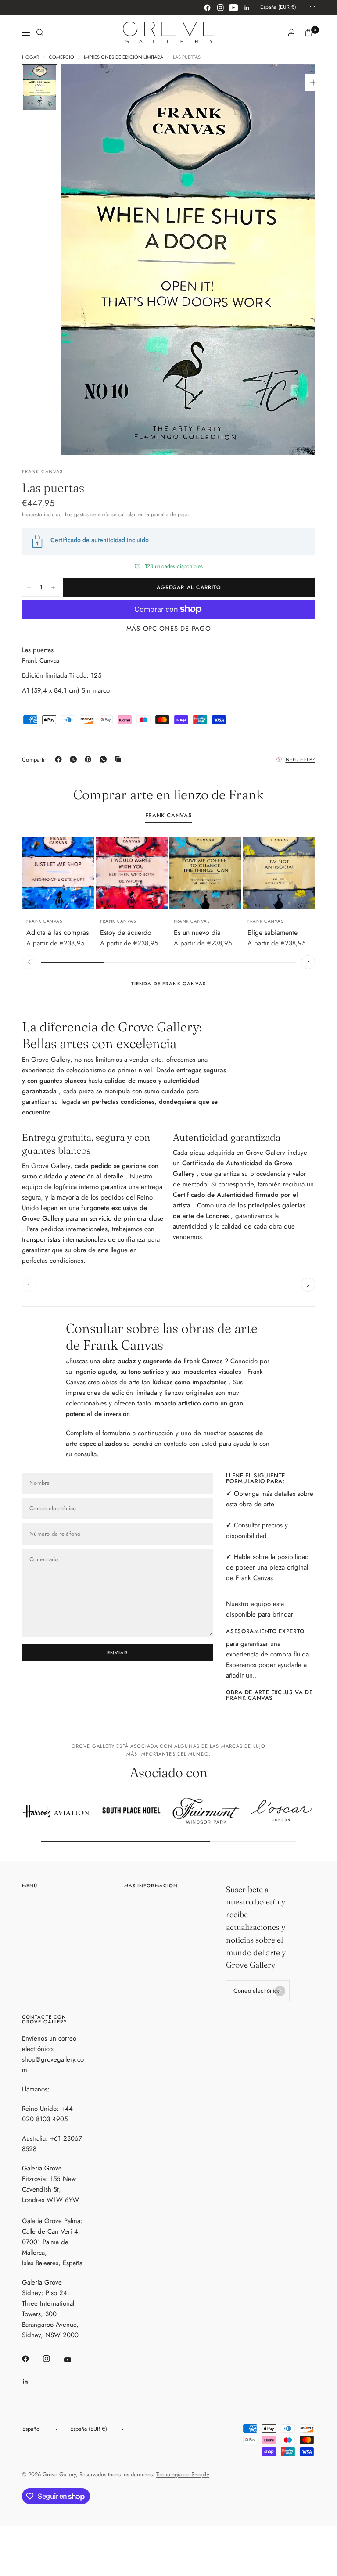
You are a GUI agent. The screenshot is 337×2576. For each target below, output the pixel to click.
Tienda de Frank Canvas (168, 984)
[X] (75, 759)
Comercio (61, 57)
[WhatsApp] (105, 759)
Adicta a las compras (57, 932)
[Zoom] (313, 83)
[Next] (87, 873)
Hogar (30, 57)
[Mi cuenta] (291, 32)
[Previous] (29, 873)
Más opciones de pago (169, 629)
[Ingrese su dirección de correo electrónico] (280, 1991)
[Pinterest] (90, 759)
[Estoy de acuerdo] (132, 873)
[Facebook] (207, 7)
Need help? (301, 759)
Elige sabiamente (272, 932)
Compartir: (35, 760)
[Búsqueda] (40, 32)
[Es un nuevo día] (205, 873)
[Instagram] (220, 7)
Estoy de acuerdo (126, 932)
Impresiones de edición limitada (124, 57)
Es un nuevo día (197, 932)
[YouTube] (233, 7)
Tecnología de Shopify (183, 2474)
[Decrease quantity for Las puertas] (29, 587)
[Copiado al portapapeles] (120, 759)
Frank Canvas (169, 816)
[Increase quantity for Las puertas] (53, 587)
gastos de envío (92, 514)
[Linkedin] (247, 7)
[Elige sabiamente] (279, 873)
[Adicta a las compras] (58, 873)
